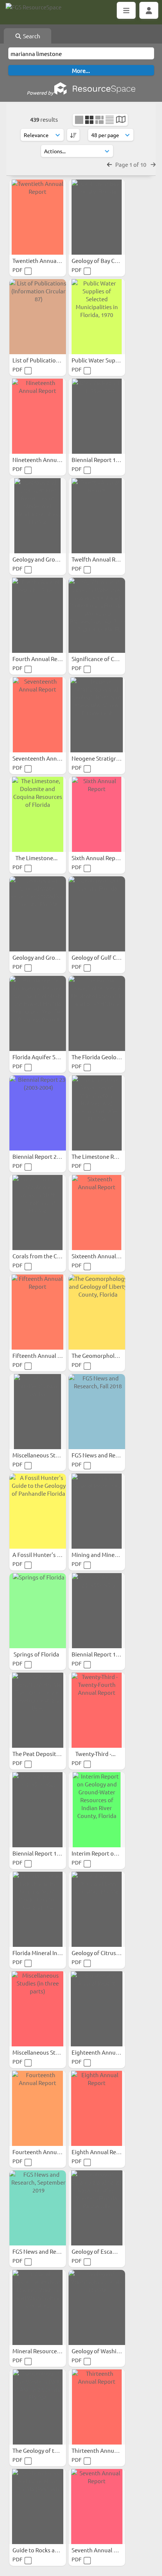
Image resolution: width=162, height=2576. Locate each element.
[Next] (153, 164)
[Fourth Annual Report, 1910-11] (38, 615)
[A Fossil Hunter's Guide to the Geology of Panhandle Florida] (38, 1511)
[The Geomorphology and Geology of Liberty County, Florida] (97, 1312)
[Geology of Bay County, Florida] (97, 217)
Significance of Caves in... (105, 659)
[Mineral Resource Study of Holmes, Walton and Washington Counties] (38, 2307)
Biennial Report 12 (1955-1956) (111, 1654)
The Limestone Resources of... (110, 1156)
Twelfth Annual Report (101, 559)
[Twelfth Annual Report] (97, 516)
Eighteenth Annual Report (106, 2052)
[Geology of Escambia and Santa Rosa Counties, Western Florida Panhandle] (97, 2208)
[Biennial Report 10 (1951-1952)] (38, 1810)
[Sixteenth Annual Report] (97, 1213)
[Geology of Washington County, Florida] (97, 2307)
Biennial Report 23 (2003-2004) (52, 1156)
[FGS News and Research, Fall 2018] (97, 1412)
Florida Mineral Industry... (46, 1953)
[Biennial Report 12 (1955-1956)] (97, 1611)
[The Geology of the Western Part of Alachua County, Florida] (38, 2407)
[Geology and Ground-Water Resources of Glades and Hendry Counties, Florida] (38, 516)
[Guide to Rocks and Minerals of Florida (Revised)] (38, 2507)
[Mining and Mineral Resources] (97, 1511)
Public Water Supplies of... (105, 360)
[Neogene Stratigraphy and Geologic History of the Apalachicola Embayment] (97, 715)
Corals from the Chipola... (46, 1256)
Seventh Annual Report (102, 2550)
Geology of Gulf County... (104, 957)
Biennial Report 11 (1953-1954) (111, 460)
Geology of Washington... (105, 2351)
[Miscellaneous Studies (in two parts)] (38, 1412)
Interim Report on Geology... (108, 1853)
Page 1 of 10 (131, 164)
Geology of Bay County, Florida (112, 260)
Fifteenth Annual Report (44, 1355)
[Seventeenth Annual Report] (38, 715)
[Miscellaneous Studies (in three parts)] (38, 2009)
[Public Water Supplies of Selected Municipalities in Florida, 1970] (97, 317)
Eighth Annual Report (100, 2152)
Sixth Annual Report (98, 858)
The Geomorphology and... (106, 1355)
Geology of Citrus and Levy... (109, 1953)
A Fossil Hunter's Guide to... (48, 1555)
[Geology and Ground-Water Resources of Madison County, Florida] (38, 914)
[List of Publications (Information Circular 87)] (38, 317)
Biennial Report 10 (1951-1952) (52, 1853)
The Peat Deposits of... (42, 1754)
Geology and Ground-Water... (50, 559)
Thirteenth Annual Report (105, 2450)
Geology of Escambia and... (107, 2251)
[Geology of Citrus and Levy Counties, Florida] (97, 1909)
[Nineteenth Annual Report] (38, 416)
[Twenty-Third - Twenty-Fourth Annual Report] (97, 1710)
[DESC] (73, 135)
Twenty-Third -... (96, 1754)
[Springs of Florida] (38, 1611)
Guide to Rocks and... (40, 2550)
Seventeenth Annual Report (49, 758)
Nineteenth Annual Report (47, 460)
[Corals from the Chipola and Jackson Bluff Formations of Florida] (38, 1213)
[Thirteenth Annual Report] (97, 2407)
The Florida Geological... (103, 1057)
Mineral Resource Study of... (49, 2351)
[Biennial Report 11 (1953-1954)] (97, 416)
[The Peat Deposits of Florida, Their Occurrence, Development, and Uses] (38, 1710)
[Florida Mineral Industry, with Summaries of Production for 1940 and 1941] (38, 1909)
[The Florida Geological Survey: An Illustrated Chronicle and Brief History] (97, 1013)
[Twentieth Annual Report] (38, 217)
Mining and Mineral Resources (111, 1555)
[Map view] (121, 120)
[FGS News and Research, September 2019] (38, 2208)
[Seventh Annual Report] (97, 2507)
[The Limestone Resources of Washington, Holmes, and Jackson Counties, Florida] (97, 1113)
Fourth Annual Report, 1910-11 (52, 659)
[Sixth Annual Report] (97, 814)
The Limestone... (37, 858)
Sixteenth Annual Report (104, 1256)
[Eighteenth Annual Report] (97, 2009)
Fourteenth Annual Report (47, 2152)
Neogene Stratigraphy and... (108, 758)
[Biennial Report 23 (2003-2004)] (38, 1113)
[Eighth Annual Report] (97, 2108)
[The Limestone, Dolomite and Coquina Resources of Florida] (38, 814)
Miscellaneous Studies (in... (48, 1455)
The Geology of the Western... (51, 2450)
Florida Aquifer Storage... (45, 1057)
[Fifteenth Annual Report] (38, 1312)
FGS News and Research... (105, 1455)
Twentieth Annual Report (45, 260)
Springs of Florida (37, 1654)
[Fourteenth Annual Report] (38, 2108)
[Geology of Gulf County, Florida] (97, 914)
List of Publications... (40, 360)
